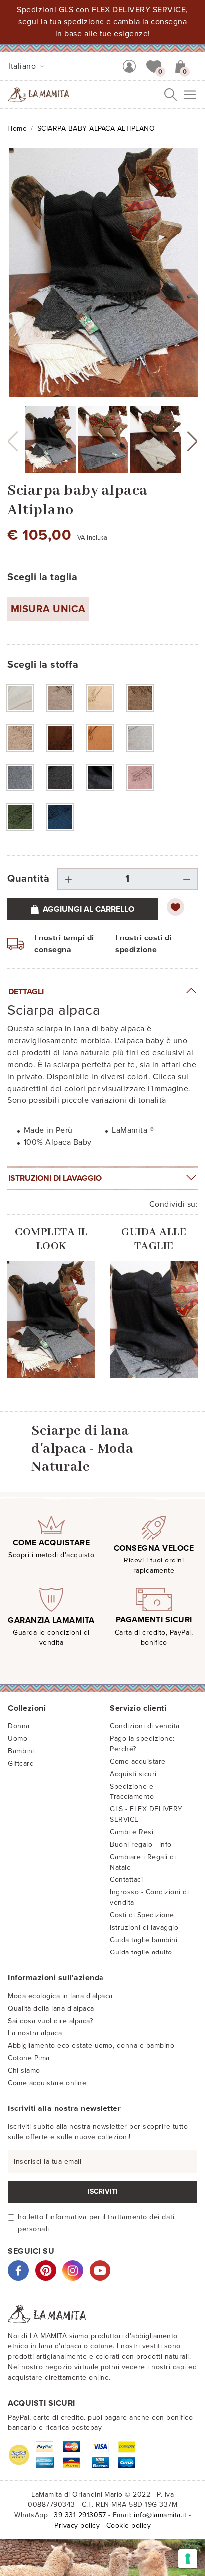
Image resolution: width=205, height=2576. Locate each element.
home (17, 128)
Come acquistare (138, 1761)
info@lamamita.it (160, 2515)
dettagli (26, 992)
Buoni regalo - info (141, 1844)
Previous (13, 441)
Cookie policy (129, 2526)
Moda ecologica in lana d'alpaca (60, 1996)
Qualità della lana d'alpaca (51, 2008)
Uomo (18, 1739)
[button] (154, 66)
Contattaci (126, 1880)
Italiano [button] (23, 66)
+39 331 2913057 (78, 2515)
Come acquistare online (47, 2083)
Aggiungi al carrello (89, 909)
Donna (19, 1726)
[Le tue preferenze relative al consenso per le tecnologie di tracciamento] (188, 2559)
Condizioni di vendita (145, 1726)
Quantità (28, 879)
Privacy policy (77, 2526)
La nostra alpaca (35, 2033)
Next (192, 441)
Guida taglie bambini (144, 1940)
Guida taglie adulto (141, 1952)
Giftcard (21, 1763)
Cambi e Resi (132, 1832)
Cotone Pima (29, 2058)
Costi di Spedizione (142, 1915)
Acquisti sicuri (133, 1774)
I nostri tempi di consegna (64, 944)
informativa (68, 2217)
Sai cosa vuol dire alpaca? (50, 2021)
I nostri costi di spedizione (144, 944)
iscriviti (103, 2192)
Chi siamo (24, 2070)
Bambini (21, 1751)
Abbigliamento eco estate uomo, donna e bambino (91, 2046)
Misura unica (48, 609)
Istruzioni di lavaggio (55, 1178)
